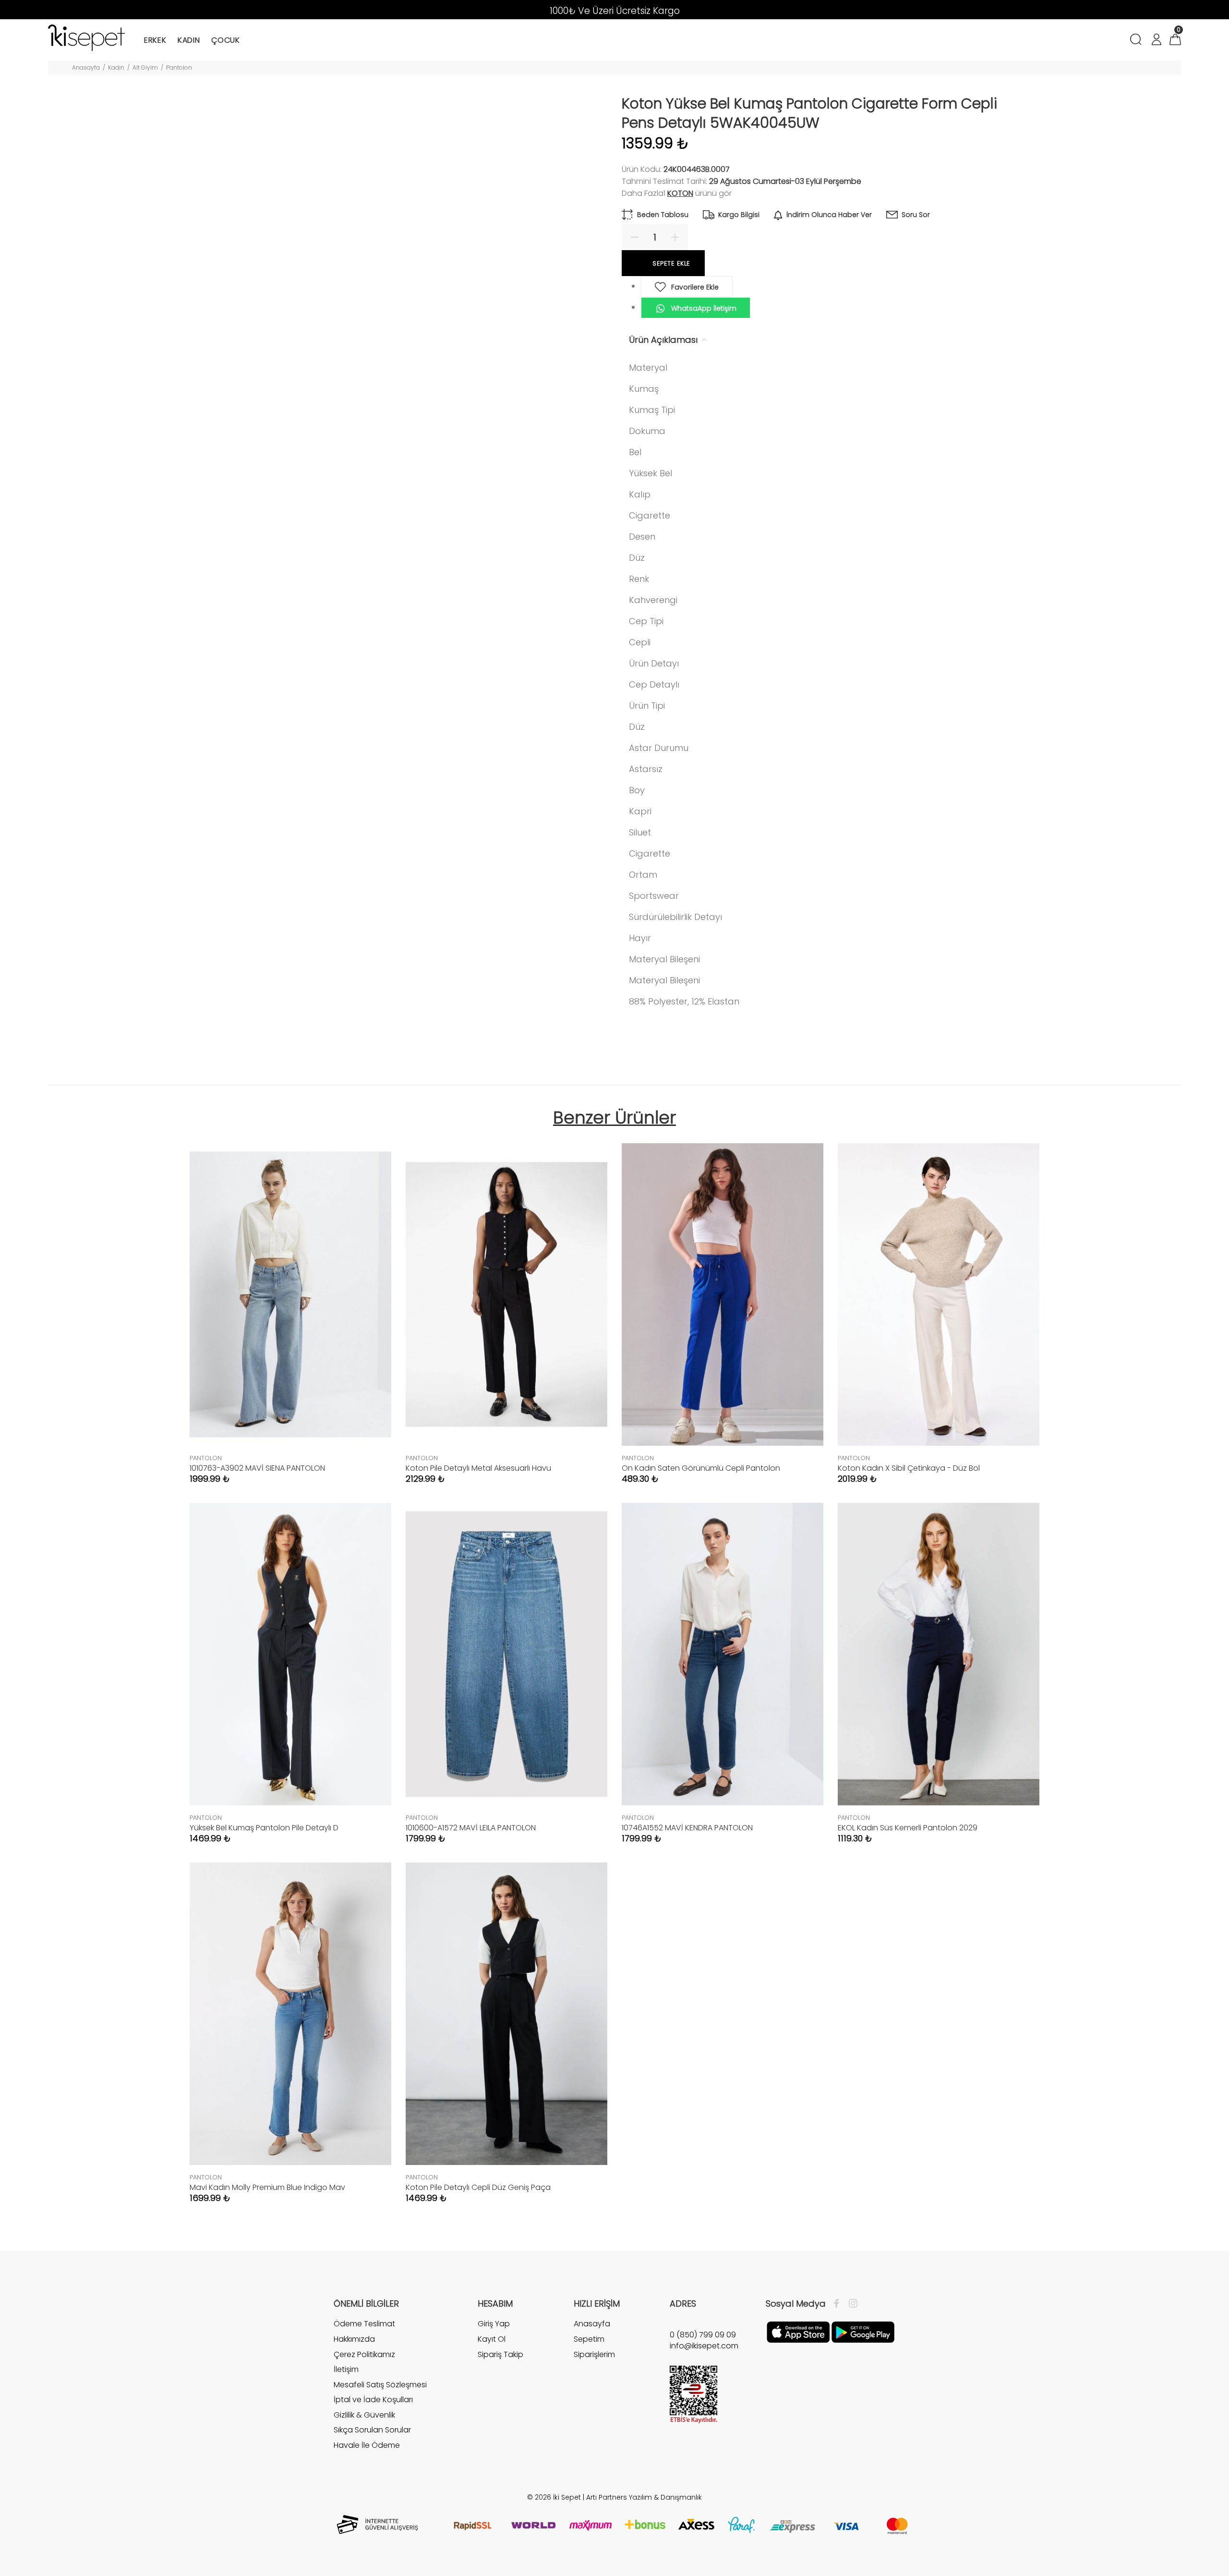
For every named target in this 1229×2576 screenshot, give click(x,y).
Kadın (116, 67)
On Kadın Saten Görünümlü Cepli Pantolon (701, 1468)
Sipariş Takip (500, 2354)
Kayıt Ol (492, 2339)
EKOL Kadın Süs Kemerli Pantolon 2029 (908, 1828)
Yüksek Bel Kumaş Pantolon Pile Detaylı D (264, 1828)
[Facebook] (839, 2304)
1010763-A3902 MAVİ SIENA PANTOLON (257, 1468)
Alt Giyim (145, 67)
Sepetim (589, 2339)
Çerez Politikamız (364, 2354)
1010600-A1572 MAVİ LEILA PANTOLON (471, 1828)
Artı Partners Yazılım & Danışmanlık (644, 2497)
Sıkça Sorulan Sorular (372, 2430)
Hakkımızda (354, 2339)
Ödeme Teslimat (364, 2324)
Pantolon (179, 67)
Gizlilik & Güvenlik (364, 2415)
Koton (680, 193)
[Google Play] (863, 2332)
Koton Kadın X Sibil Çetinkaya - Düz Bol (909, 1468)
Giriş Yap (494, 2324)
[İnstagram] (851, 2304)
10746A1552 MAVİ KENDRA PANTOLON (687, 1828)
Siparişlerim (594, 2354)
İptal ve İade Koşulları (373, 2400)
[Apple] (798, 2332)
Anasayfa (86, 67)
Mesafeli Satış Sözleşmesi (380, 2385)
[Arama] (1138, 41)
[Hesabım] (1156, 41)
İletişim (346, 2369)
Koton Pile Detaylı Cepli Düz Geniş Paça (478, 2187)
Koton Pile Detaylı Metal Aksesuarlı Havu (478, 1468)
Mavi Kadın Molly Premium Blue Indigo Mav (267, 2187)
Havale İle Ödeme (367, 2445)
